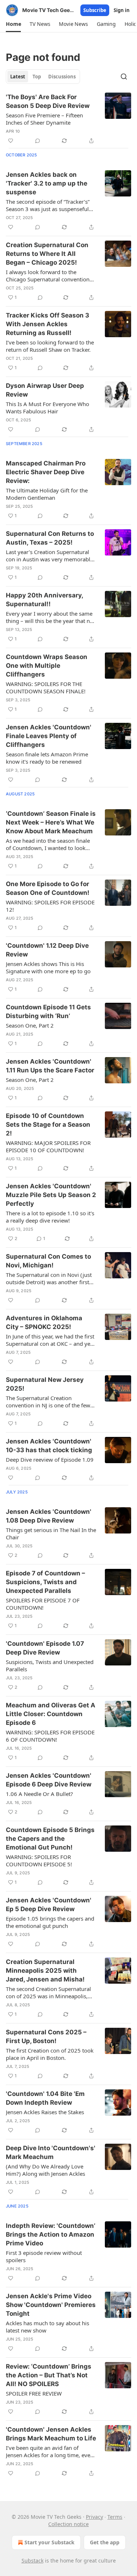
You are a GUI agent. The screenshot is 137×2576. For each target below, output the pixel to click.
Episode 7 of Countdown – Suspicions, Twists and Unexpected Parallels (45, 1582)
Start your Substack (50, 2542)
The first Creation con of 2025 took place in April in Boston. (50, 2054)
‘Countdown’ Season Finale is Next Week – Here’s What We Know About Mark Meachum (51, 822)
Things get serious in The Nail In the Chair (51, 1533)
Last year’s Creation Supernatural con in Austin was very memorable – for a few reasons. (50, 556)
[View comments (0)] (38, 141)
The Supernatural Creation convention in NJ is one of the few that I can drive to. (48, 1402)
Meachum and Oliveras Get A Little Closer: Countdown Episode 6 (51, 1714)
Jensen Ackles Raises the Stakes (45, 2112)
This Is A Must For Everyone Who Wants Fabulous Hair (47, 408)
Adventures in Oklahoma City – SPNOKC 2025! (44, 1322)
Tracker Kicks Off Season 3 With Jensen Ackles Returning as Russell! (47, 324)
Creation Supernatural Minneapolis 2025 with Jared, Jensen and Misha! (45, 1971)
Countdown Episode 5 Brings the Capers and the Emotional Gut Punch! (50, 1839)
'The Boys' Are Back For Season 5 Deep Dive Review (48, 101)
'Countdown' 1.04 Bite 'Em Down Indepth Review (45, 2098)
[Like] (11, 141)
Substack (33, 2561)
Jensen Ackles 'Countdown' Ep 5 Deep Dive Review (49, 1905)
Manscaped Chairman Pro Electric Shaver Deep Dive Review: (46, 472)
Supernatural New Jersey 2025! (45, 1384)
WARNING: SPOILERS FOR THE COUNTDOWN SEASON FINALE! (46, 687)
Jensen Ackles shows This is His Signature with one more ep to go (48, 967)
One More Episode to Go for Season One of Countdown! (48, 888)
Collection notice (68, 2524)
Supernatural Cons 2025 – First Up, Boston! (46, 2037)
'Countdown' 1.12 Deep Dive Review (47, 950)
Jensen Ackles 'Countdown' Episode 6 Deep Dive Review (49, 1780)
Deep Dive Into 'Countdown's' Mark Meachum (51, 2152)
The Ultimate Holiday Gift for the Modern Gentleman (47, 494)
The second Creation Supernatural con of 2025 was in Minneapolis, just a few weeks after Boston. (48, 1992)
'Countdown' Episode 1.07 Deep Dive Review (45, 1648)
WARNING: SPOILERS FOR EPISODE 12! (50, 906)
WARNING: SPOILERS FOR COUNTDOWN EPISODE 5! (39, 1860)
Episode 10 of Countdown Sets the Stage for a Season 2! (48, 1125)
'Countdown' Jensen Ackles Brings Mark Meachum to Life (51, 2434)
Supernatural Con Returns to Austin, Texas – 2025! (50, 538)
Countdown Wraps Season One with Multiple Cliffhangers (47, 666)
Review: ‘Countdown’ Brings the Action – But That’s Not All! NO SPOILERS (49, 2375)
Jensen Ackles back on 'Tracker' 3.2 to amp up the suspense (47, 183)
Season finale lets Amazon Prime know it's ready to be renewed (47, 758)
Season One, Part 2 (30, 1025)
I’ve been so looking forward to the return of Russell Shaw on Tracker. (50, 346)
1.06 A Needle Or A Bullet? (39, 1794)
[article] (68, 119)
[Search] (124, 77)
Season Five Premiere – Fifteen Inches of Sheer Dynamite (44, 119)
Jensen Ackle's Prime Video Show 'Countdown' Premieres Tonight (51, 2305)
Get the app (105, 2542)
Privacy (94, 2517)
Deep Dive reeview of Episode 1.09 (50, 1460)
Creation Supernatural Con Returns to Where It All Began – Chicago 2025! (47, 254)
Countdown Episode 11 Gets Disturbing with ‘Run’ (48, 1012)
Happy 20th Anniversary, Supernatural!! (44, 600)
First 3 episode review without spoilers (44, 2256)
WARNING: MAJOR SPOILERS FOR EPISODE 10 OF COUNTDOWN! (48, 1146)
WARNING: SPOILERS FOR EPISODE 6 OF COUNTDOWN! (50, 1736)
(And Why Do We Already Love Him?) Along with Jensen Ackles (45, 2170)
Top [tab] (37, 77)
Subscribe (95, 10)
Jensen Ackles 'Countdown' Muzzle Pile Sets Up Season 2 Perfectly (51, 1195)
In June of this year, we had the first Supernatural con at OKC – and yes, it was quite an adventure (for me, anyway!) (50, 1340)
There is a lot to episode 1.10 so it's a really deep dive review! (50, 1217)
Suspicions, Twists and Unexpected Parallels (50, 1665)
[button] (13, 24)
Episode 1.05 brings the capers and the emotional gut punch (50, 1922)
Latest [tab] (18, 77)
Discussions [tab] (62, 77)
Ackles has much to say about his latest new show (47, 2327)
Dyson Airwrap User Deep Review (45, 390)
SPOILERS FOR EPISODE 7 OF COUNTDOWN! (43, 1604)
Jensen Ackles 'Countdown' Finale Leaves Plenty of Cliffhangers (49, 736)
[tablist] (43, 77)
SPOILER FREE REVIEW (34, 2393)
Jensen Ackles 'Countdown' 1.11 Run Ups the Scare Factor (50, 1066)
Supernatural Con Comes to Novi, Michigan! (48, 1261)
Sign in (122, 10)
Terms (115, 2517)
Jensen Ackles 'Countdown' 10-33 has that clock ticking (49, 1446)
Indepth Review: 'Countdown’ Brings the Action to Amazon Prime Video (51, 2234)
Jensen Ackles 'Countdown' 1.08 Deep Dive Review (49, 1516)
